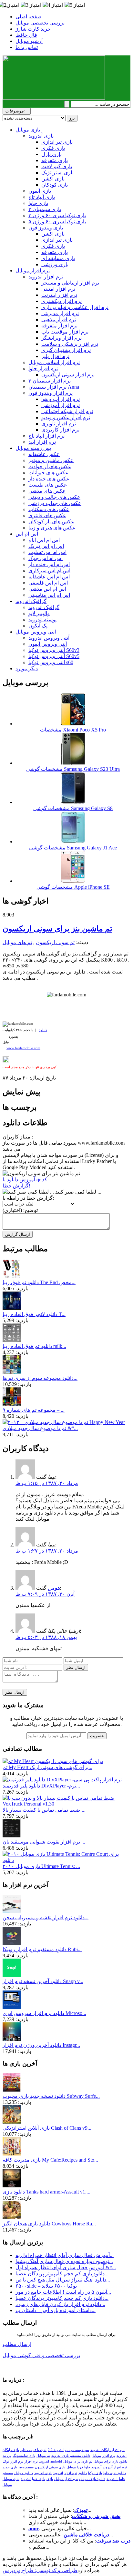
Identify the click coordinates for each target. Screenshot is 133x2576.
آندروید (96, 2467)
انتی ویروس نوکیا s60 (51, 662)
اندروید (26, 2479)
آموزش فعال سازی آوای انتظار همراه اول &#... (66, 2267)
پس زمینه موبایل (33, 448)
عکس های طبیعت (48, 485)
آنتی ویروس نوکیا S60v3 (54, 650)
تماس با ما (27, 47)
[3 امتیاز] (31, 5)
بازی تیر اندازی (57, 142)
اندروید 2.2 (56, 2450)
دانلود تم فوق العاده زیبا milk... (34, 1346)
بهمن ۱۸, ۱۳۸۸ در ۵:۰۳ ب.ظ (46, 1637)
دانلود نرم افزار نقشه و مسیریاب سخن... (46, 1917)
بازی (50, 2479)
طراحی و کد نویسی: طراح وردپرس (40, 2570)
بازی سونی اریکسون (50, 2467)
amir (34, 2528)
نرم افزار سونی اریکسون (68, 375)
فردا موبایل (75, 2467)
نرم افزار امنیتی (58, 289)
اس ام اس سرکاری (49, 571)
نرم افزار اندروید (65, 2473)
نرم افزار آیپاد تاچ (46, 436)
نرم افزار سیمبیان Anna (54, 387)
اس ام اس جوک (46, 558)
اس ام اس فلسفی (48, 583)
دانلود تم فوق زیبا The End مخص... (39, 1282)
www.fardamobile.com (23, 1048)
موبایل (7, 2485)
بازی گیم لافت (57, 166)
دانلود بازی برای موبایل (111, 2461)
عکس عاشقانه (44, 454)
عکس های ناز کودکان (51, 522)
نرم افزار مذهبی (59, 320)
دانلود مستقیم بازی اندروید (71, 2456)
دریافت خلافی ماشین (86, 2535)
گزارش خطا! (16, 1186)
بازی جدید (10, 2467)
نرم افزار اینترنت (59, 295)
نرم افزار (31, 2461)
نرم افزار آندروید (46, 277)
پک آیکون (38, 626)
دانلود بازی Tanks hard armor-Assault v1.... (46, 2192)
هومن (54, 1588)
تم (91, 2461)
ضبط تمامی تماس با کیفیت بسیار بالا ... (44, 1810)
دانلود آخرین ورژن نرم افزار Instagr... (41, 2045)
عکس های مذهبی (47, 491)
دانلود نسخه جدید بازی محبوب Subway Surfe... (51, 2096)
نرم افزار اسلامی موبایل (54, 362)
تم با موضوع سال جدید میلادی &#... (40, 1428)
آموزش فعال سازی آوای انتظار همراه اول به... (65, 2255)
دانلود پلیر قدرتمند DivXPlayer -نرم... (41, 1786)
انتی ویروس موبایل (36, 632)
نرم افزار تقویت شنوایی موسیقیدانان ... (44, 1842)
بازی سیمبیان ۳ (45, 209)
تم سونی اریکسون (55, 942)
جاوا (87, 2467)
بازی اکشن (53, 179)
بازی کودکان (55, 185)
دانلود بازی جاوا (115, 2473)
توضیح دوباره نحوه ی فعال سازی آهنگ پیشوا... (64, 2261)
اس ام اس (27, 534)
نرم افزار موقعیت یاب (65, 332)
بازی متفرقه (55, 160)
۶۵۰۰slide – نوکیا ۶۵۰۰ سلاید (46, 2286)
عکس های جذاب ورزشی (55, 503)
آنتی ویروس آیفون (48, 644)
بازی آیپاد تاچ (42, 197)
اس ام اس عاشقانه (49, 577)
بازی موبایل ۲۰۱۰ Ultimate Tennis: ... (41, 1866)
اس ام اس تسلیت (47, 552)
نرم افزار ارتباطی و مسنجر (70, 283)
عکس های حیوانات (48, 473)
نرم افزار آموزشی (61, 405)
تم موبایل (43, 2456)
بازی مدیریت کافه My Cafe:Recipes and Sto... (50, 2160)
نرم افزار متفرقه (59, 326)
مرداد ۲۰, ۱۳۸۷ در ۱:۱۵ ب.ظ (47, 1483)
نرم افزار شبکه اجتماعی (67, 411)
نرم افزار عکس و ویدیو (66, 417)
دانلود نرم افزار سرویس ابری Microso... (44, 2013)
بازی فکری (53, 148)
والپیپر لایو (39, 613)
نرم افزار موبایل (33, 271)
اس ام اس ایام (44, 540)
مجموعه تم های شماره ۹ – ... (34, 1410)
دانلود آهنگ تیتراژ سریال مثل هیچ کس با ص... (63, 2280)
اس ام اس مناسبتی (49, 595)
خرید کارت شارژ (33, 29)
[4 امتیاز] (53, 5)
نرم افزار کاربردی (60, 430)
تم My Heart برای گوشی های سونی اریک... (47, 1767)
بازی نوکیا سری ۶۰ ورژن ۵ (57, 222)
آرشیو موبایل (29, 41)
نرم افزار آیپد (42, 442)
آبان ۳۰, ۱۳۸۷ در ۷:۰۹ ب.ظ (45, 1594)
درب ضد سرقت (113, 2541)
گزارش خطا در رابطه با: (28, 1198)
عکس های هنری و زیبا (52, 528)
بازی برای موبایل (76, 2461)
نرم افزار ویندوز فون (51, 393)
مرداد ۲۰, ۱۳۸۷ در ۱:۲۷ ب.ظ (47, 1551)
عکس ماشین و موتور (51, 460)
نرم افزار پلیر (55, 356)
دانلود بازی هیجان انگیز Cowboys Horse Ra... (49, 2224)
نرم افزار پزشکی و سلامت (70, 344)
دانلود (43, 1030)
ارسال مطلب (17, 2344)
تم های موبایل (17, 942)
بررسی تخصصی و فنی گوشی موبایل (41, 2355)
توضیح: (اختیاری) (20, 1210)
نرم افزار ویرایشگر (61, 338)
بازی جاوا (38, 203)
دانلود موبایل (24, 2473)
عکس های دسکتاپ (49, 509)
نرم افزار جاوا (43, 368)
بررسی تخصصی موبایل (40, 23)
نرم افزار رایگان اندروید (107, 2450)
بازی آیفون (40, 191)
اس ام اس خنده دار (49, 564)
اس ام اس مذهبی (47, 589)
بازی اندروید (43, 2473)
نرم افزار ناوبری (59, 424)
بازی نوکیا (95, 2473)
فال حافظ (26, 35)
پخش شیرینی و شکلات (96, 2516)
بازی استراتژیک (57, 173)
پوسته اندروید (42, 620)
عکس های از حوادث (50, 466)
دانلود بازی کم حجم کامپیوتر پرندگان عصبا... (62, 2274)
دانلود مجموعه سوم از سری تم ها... (40, 1378)
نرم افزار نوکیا (13, 2461)
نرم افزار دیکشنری (61, 301)
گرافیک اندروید (31, 601)
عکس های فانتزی (47, 515)
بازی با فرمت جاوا (33, 2450)
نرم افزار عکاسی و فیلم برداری (75, 307)
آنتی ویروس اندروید (49, 638)
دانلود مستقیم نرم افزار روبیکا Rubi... (42, 1949)
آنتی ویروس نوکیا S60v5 (54, 656)
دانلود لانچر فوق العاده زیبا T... (34, 1314)
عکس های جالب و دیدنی (54, 497)
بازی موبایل (28, 130)
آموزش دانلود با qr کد (25, 1180)
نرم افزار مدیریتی (60, 313)
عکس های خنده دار (49, 479)
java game (26, 2467)
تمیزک (81, 2510)
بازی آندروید (41, 136)
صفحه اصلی (29, 17)
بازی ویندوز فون (46, 228)
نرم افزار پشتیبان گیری (66, 350)
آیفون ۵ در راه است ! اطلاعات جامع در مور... (63, 2292)
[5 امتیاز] (75, 5)
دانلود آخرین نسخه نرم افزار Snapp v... (43, 1981)
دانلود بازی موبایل (92, 2479)
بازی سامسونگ (24, 2456)
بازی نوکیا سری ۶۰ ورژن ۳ (57, 215)
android (56, 2461)
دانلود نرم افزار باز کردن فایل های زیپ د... (60, 2304)
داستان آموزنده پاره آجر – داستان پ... (56, 2310)
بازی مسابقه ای (58, 258)
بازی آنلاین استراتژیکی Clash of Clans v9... (47, 2128)
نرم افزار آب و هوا (61, 399)
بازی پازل (51, 154)
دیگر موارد (27, 668)
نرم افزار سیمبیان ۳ (50, 381)
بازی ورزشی (55, 264)
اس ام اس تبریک (46, 546)
